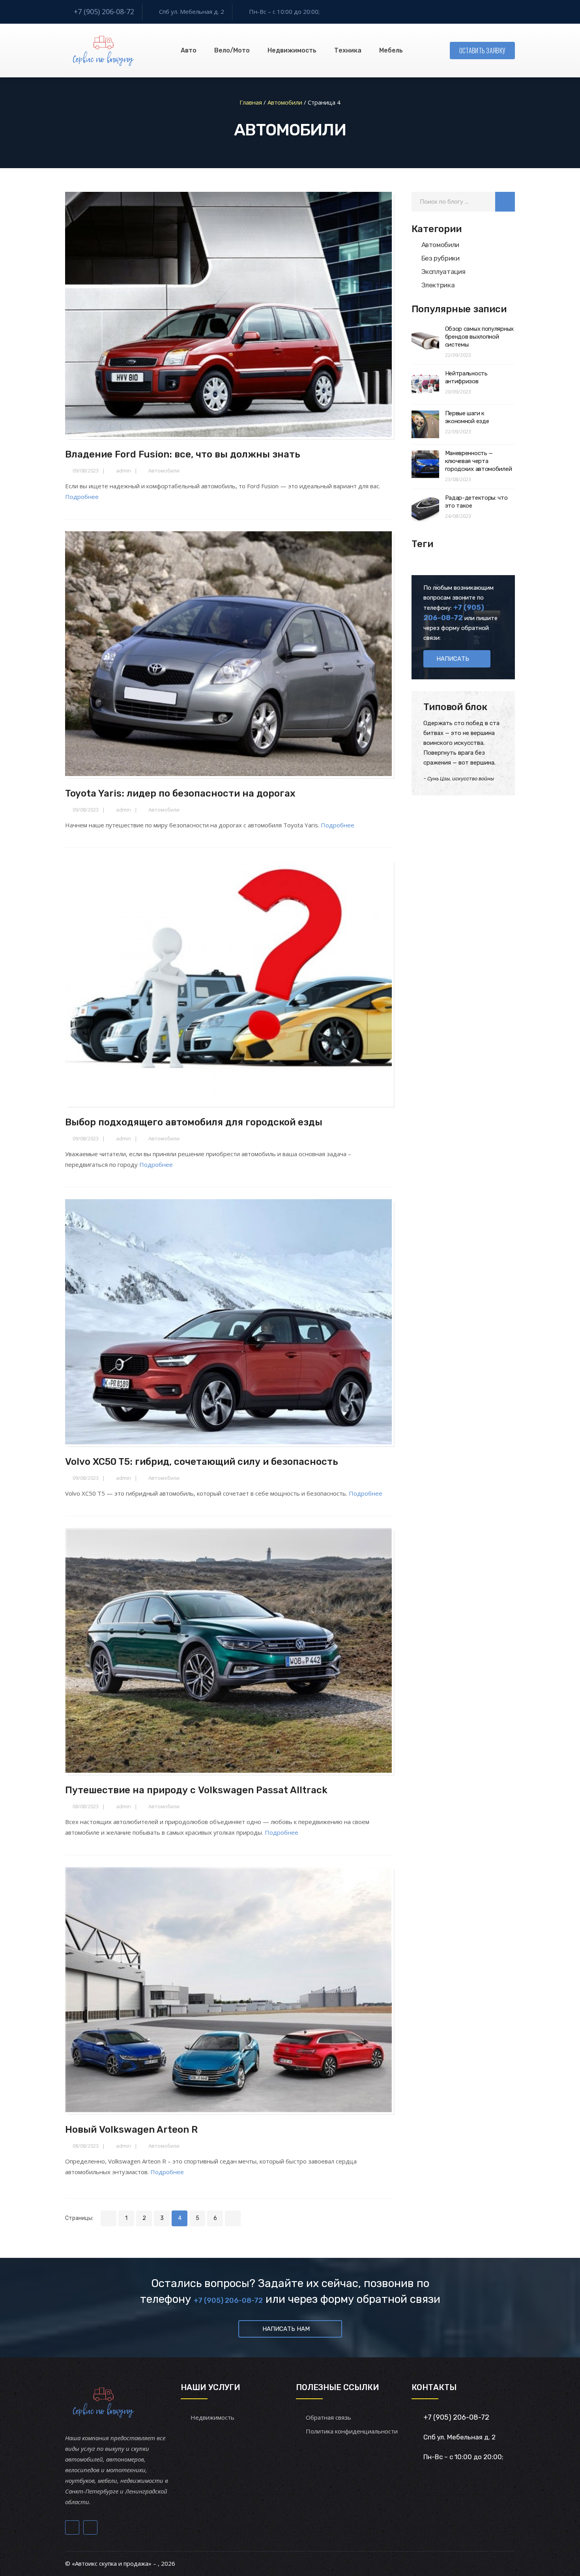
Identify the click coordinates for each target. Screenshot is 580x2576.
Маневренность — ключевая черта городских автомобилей (479, 461)
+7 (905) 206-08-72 (104, 11)
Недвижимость (292, 50)
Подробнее (82, 497)
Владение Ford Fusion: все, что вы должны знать (183, 454)
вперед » (233, 2218)
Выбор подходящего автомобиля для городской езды (194, 1122)
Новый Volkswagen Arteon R (131, 2130)
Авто (189, 50)
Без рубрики (441, 258)
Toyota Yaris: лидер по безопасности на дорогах (180, 793)
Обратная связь (328, 2417)
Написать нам (286, 2329)
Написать (453, 659)
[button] (505, 202)
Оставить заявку (483, 51)
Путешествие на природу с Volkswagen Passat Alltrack (196, 1790)
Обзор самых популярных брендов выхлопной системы (479, 337)
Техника (348, 50)
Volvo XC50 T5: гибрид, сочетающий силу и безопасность (202, 1462)
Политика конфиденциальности (352, 2431)
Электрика (438, 285)
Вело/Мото (232, 50)
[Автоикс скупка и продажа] (104, 51)
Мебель (391, 50)
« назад (109, 2218)
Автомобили (164, 471)
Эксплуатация (443, 272)
